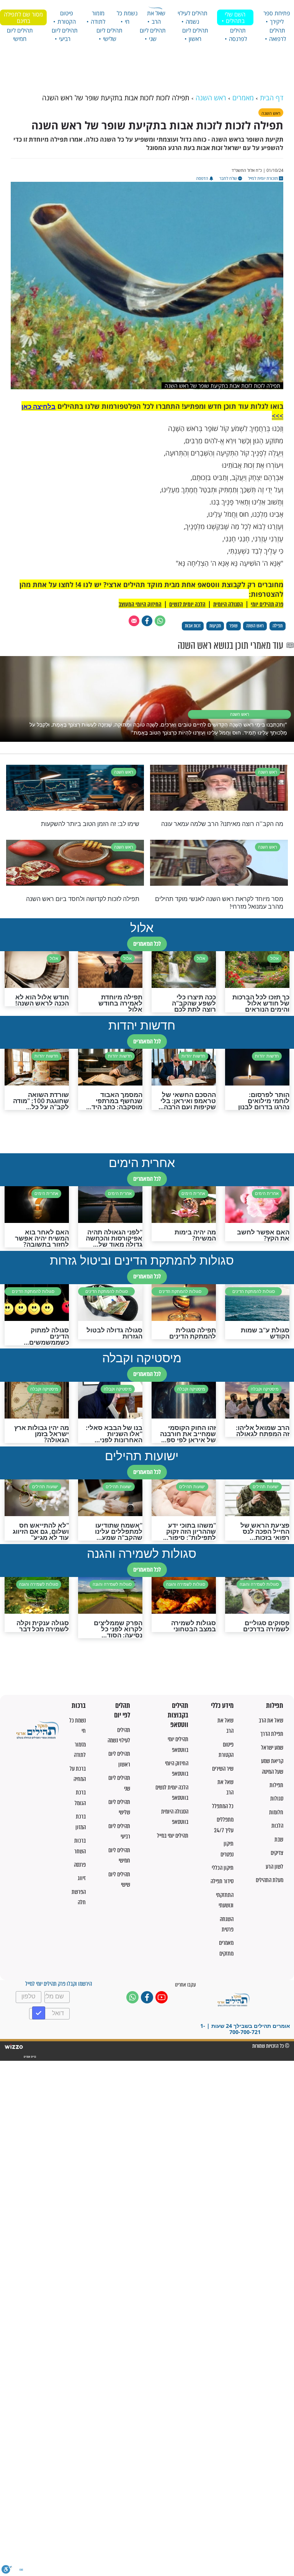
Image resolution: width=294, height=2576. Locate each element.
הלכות (277, 1826)
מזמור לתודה (98, 17)
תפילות (275, 1706)
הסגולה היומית (228, 604)
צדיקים (277, 1853)
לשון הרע (274, 1867)
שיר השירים (223, 1769)
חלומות (276, 1812)
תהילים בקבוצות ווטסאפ (178, 1715)
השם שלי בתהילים (235, 17)
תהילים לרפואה (278, 34)
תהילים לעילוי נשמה (193, 17)
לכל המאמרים (147, 944)
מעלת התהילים (269, 1880)
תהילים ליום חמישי (20, 34)
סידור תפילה (222, 1881)
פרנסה (80, 1865)
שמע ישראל (272, 1748)
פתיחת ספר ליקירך (277, 17)
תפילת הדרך (272, 1734)
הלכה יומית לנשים (187, 604)
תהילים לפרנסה (238, 34)
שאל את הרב (156, 17)
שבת (279, 1839)
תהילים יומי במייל (173, 1836)
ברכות (79, 1706)
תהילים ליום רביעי (65, 34)
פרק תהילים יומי (267, 604)
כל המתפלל (223, 1806)
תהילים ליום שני (153, 34)
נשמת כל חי (127, 17)
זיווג (82, 1878)
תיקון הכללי (223, 1868)
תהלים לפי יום (122, 1710)
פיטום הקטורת (67, 17)
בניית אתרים (29, 2057)
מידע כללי (222, 1706)
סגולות (277, 1798)
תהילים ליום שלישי (109, 34)
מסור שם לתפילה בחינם (23, 17)
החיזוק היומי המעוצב (140, 604)
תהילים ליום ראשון (195, 34)
